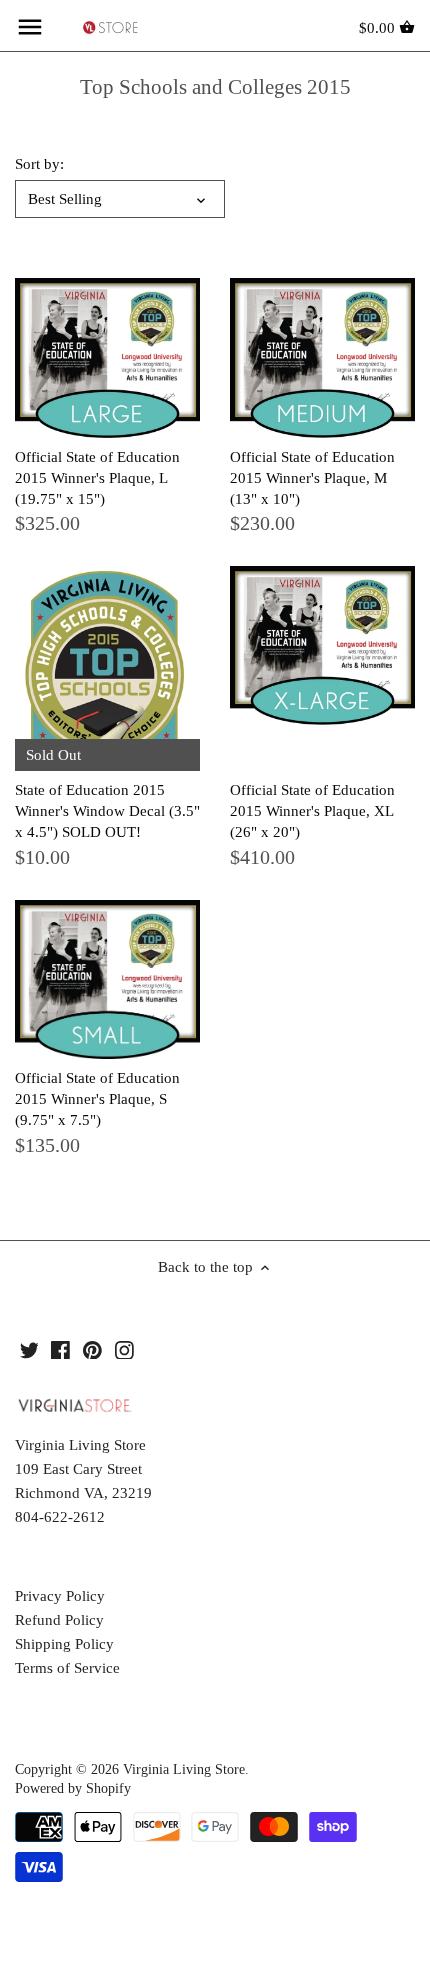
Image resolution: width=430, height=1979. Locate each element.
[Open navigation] (30, 27)
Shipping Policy (64, 1644)
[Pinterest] (92, 1348)
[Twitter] (29, 1348)
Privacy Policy (60, 1596)
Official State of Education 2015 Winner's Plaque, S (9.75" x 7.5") (97, 1099)
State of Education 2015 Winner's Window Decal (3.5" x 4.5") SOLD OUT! (107, 811)
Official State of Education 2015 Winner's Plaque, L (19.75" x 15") (97, 478)
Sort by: (39, 164)
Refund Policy (59, 1620)
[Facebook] (60, 1348)
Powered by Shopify (73, 1788)
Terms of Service (67, 1668)
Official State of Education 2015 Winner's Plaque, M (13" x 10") (312, 478)
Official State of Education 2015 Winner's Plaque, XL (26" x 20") (312, 811)
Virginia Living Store (184, 1769)
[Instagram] (124, 1348)
